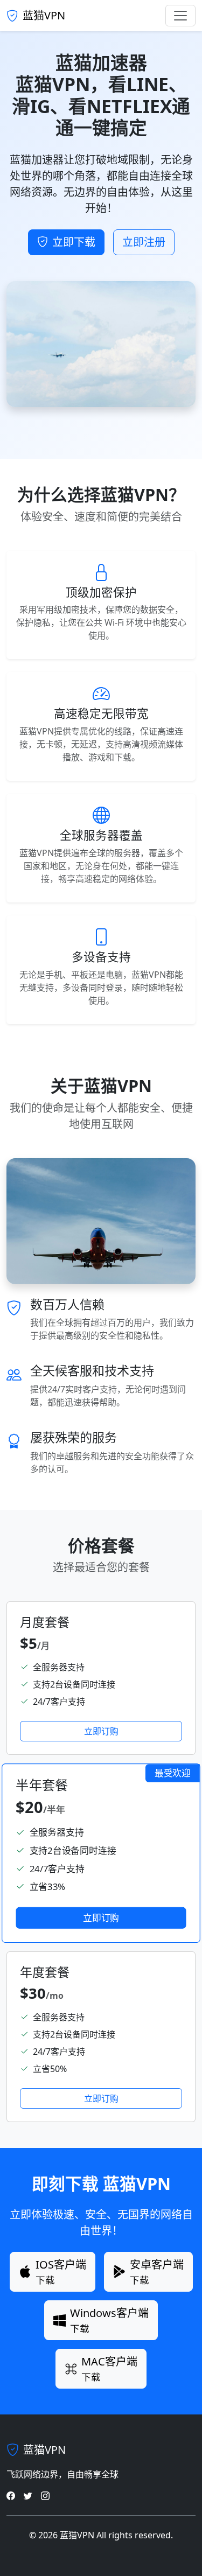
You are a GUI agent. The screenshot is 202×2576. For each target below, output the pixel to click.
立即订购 (101, 1731)
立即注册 (144, 242)
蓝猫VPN (44, 15)
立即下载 (74, 242)
